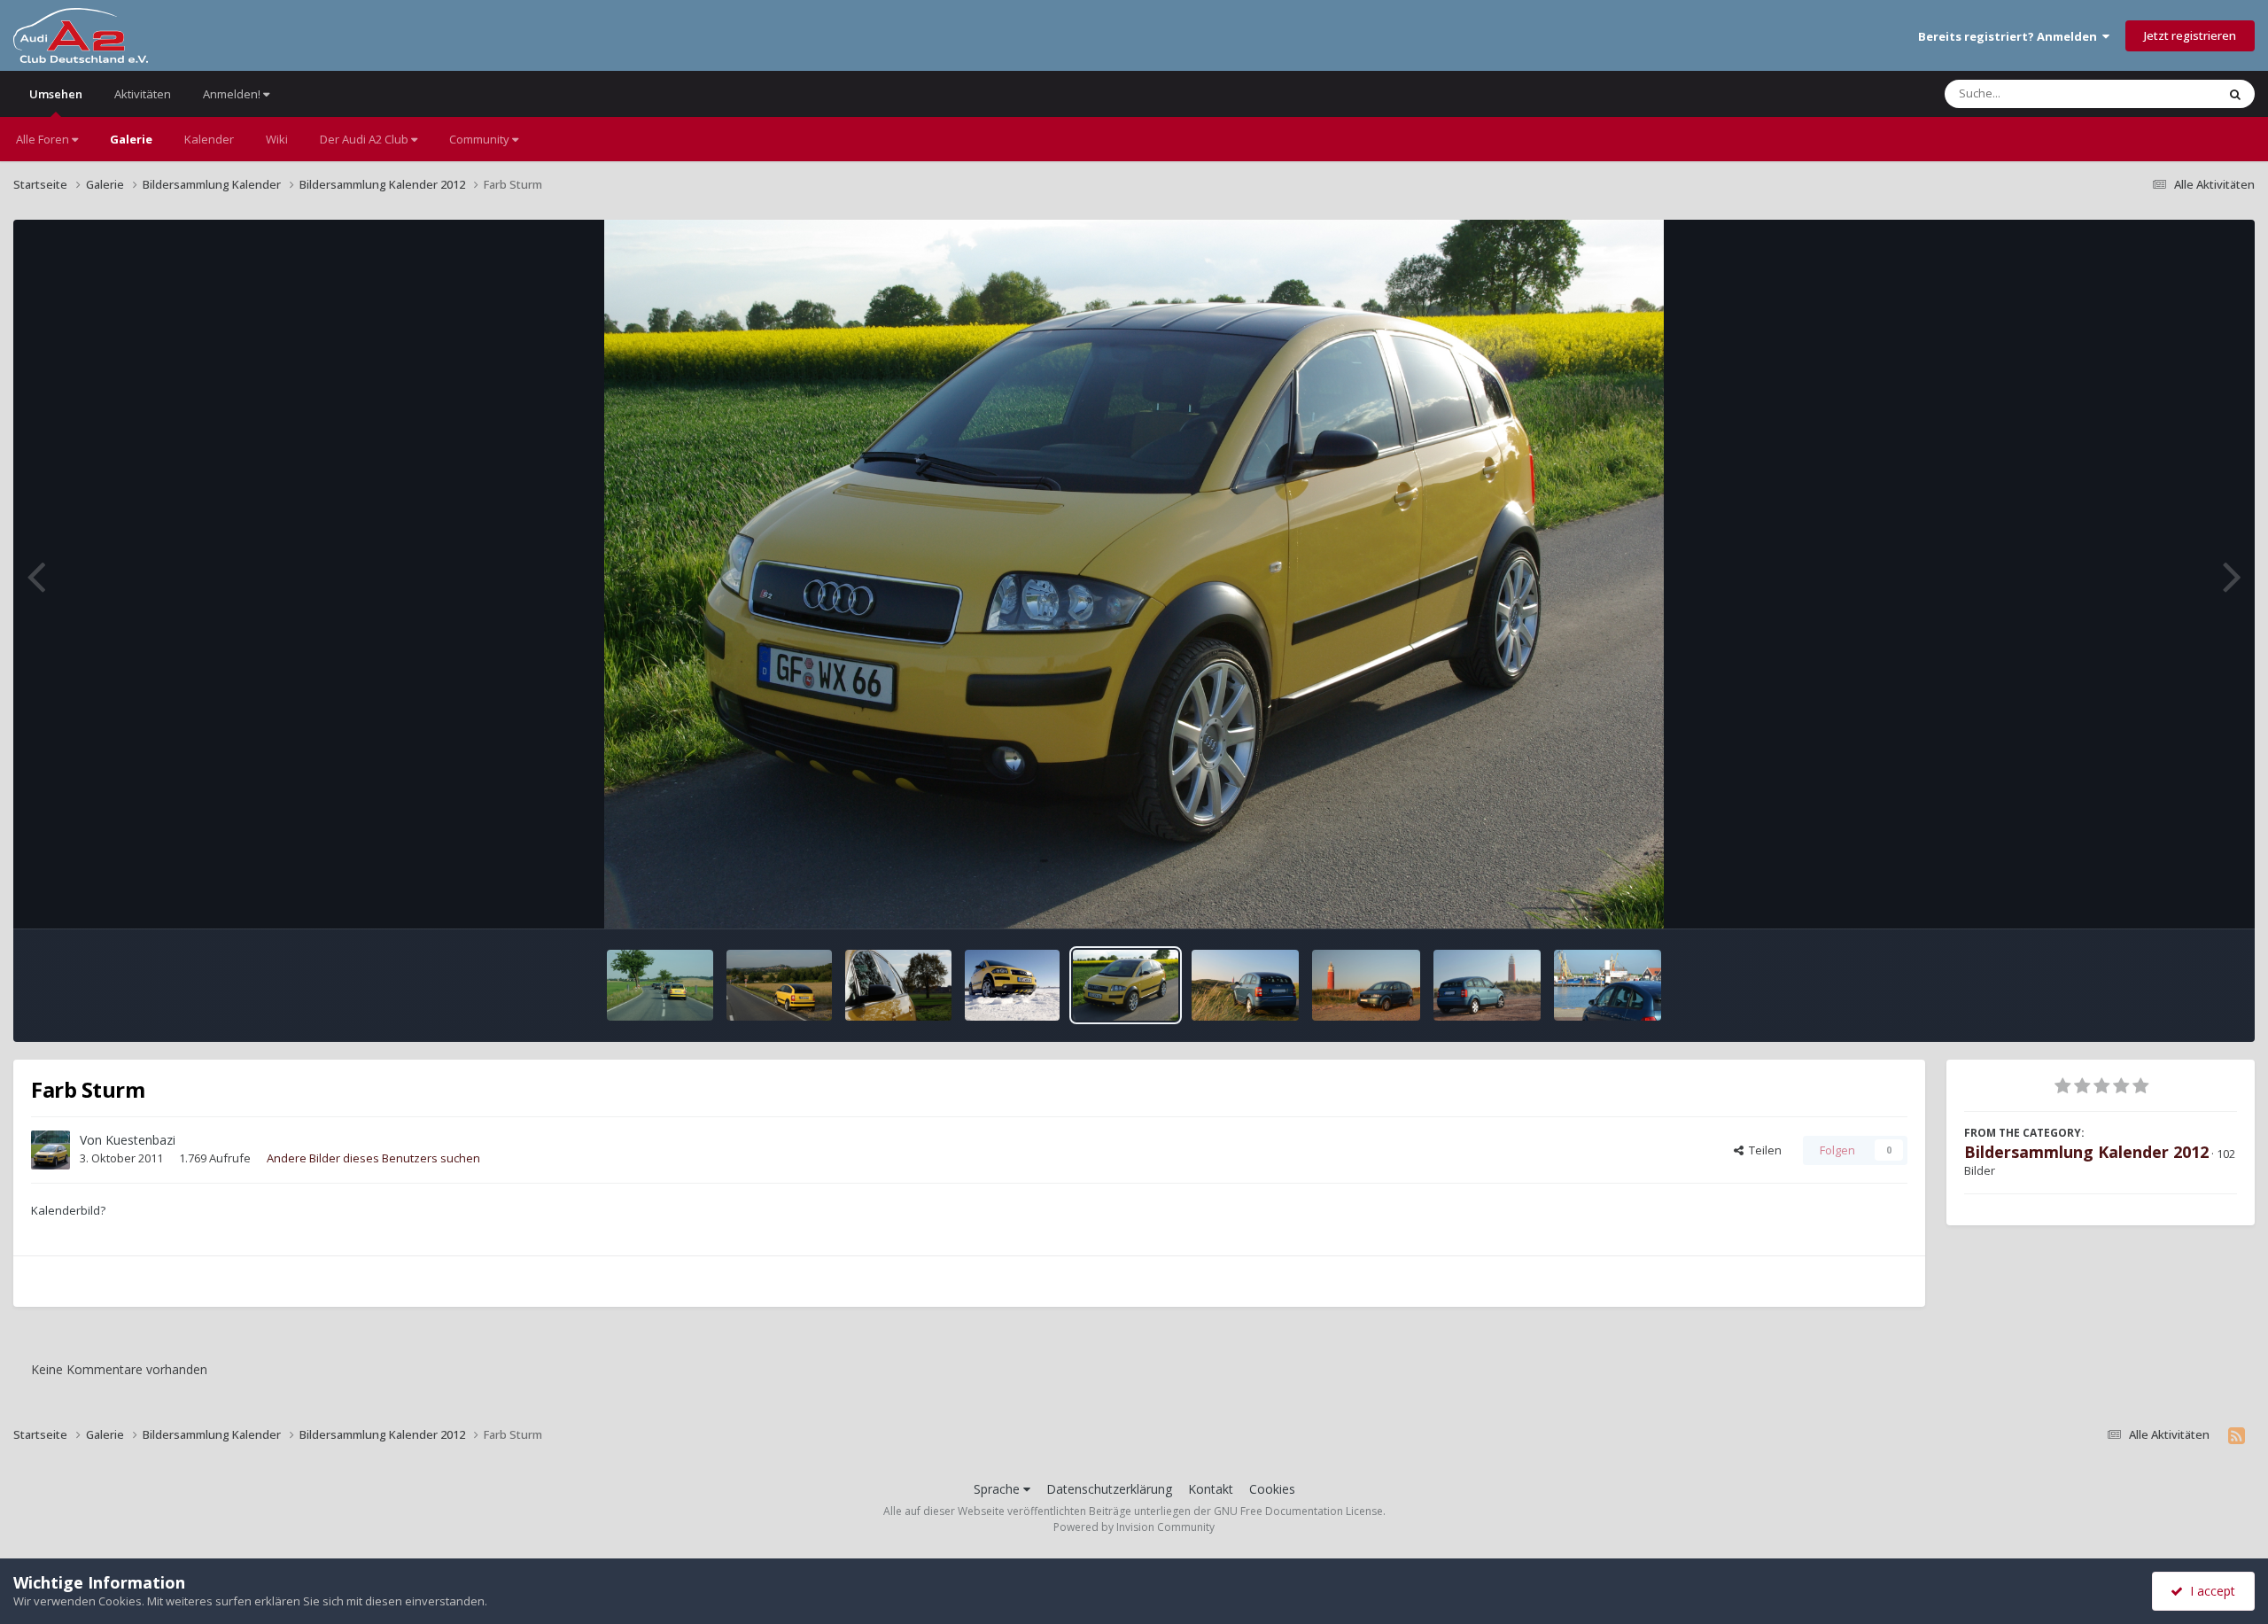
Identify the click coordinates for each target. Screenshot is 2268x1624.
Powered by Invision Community (1134, 1527)
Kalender (209, 139)
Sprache (998, 1489)
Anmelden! (233, 94)
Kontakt (1211, 1489)
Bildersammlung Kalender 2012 (2086, 1152)
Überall (2173, 93)
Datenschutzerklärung (1109, 1489)
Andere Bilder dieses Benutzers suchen (373, 1158)
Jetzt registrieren (2190, 35)
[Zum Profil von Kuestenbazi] (50, 1150)
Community (481, 139)
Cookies (1272, 1489)
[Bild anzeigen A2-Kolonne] (660, 985)
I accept (2209, 1591)
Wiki (277, 139)
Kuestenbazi (140, 1140)
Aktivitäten (143, 94)
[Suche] (2235, 94)
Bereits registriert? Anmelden (2010, 36)
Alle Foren (44, 139)
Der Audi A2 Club (365, 139)
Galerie (131, 139)
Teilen (1763, 1150)
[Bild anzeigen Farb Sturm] (780, 985)
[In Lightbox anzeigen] (1134, 574)
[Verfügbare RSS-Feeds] (2237, 1435)
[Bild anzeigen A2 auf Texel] (1245, 985)
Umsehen (56, 94)
